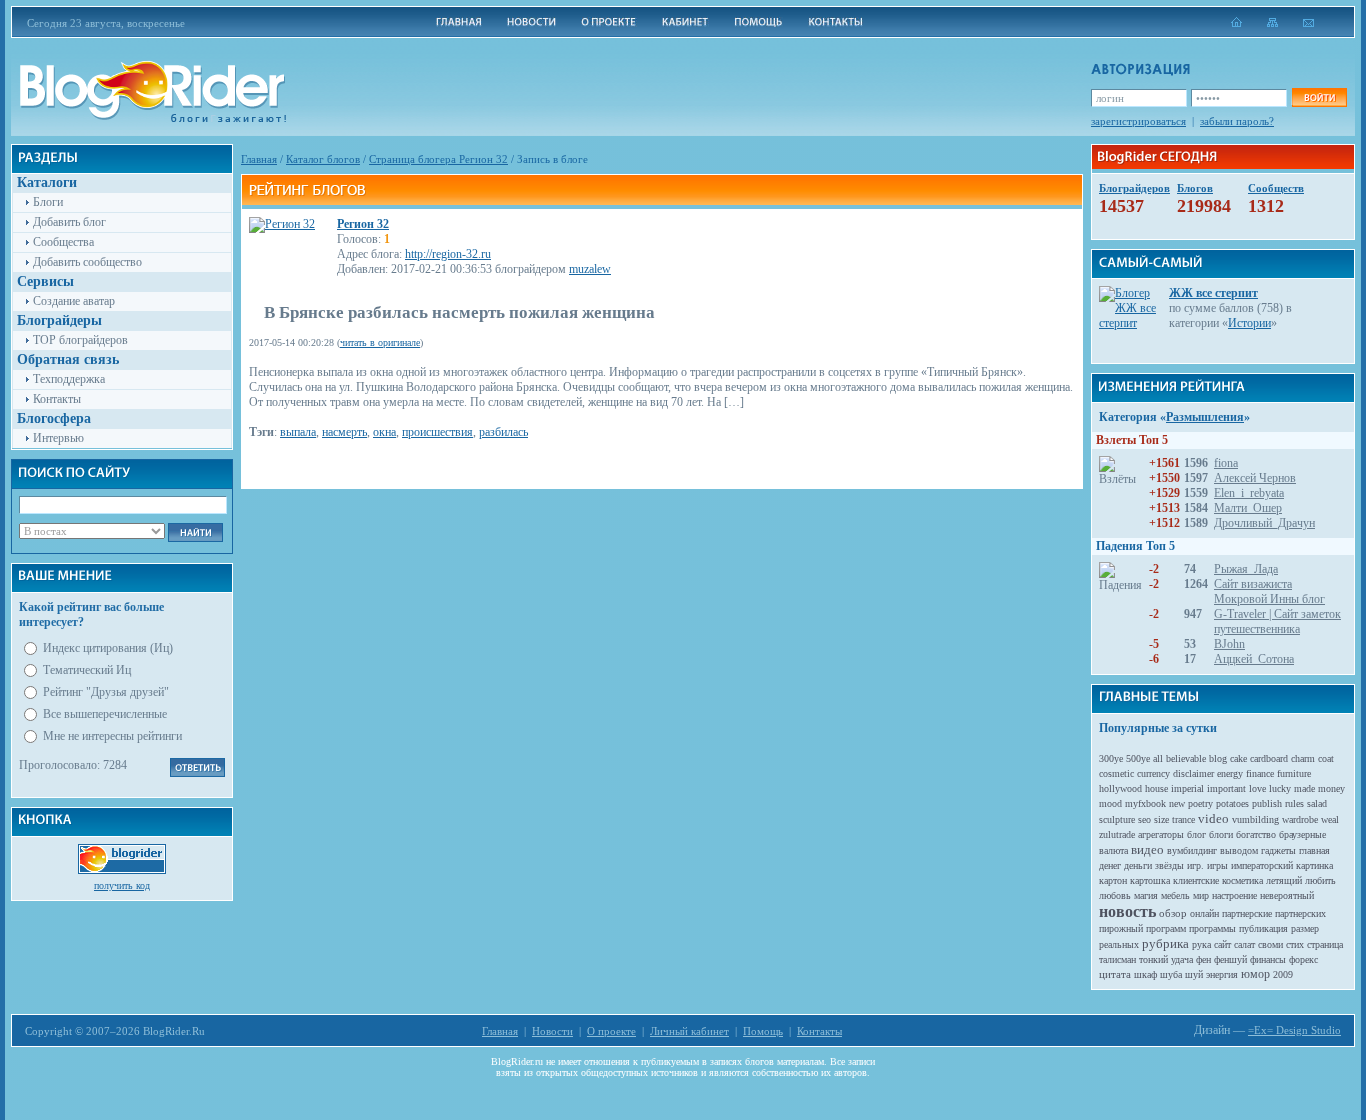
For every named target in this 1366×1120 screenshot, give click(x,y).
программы (1212, 928)
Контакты (57, 399)
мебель (1175, 895)
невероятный (1287, 895)
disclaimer (1193, 773)
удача (1182, 959)
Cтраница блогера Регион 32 (438, 159)
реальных (1119, 944)
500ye (1138, 758)
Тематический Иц (87, 670)
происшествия (437, 432)
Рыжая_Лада (1246, 569)
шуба (1171, 974)
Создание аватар (74, 301)
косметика (1242, 880)
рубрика (1165, 943)
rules (1294, 803)
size (1161, 819)
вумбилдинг (1192, 850)
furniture (1294, 773)
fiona (1226, 463)
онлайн (1204, 913)
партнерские (1247, 913)
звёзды (1169, 865)
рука (1201, 944)
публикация (1263, 928)
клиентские (1196, 880)
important (1226, 788)
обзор (1173, 913)
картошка (1150, 880)
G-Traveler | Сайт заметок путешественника (1277, 621)
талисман (1117, 959)
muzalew (590, 269)
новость (1127, 911)
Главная (259, 159)
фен (1203, 959)
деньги (1138, 865)
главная (1314, 850)
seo (1144, 819)
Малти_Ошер (1248, 508)
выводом (1239, 850)
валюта (1113, 850)
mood (1110, 803)
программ (1166, 928)
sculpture (1117, 819)
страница (1325, 944)
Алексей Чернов (1255, 478)
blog (1218, 758)
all (1158, 758)
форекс (1303, 959)
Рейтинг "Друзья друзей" (106, 692)
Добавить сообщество (87, 262)
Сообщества (63, 242)
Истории (1249, 323)
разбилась (503, 432)
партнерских (1300, 913)
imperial (1187, 788)
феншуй (1230, 959)
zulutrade (1117, 834)
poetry (1200, 803)
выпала (298, 432)
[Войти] (1319, 97)
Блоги (48, 202)
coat (1326, 758)
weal (1330, 819)
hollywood (1120, 788)
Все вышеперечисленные (105, 714)
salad (1317, 803)
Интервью (58, 438)
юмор (1255, 974)
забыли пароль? (1237, 121)
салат (1244, 944)
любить (1320, 880)
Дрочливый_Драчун (1264, 523)
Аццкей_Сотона (1254, 659)
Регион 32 (363, 224)
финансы (1268, 959)
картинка (1314, 865)
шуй (1194, 974)
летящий (1284, 880)
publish (1267, 803)
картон (1113, 880)
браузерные (1302, 834)
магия (1146, 895)
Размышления (1205, 417)
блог (1196, 834)
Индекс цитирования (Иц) (108, 648)
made (1304, 788)
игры (1217, 865)
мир (1201, 895)
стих (1295, 944)
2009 (1283, 974)
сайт (1222, 944)
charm (1303, 758)
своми (1270, 944)
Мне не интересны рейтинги (112, 736)
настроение (1234, 895)
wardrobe (1300, 819)
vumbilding (1255, 819)
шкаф (1145, 974)
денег (1110, 865)
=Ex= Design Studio (1294, 1030)
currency (1153, 773)
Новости (552, 1031)
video (1213, 818)
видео (1147, 849)
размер (1305, 928)
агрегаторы (1161, 834)
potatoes (1232, 803)
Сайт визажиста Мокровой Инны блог (1269, 591)
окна (384, 432)
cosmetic (1116, 773)
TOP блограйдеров (80, 340)
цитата (1115, 974)
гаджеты (1278, 850)
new (1177, 803)
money (1331, 788)
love (1257, 788)
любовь (1115, 895)
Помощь (763, 1031)
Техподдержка (69, 379)
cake (1238, 758)
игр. (1195, 865)
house (1156, 788)
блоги (1221, 834)
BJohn (1229, 644)
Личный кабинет (689, 1031)
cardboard (1269, 758)
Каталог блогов (323, 159)
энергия (1222, 974)
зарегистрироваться (1138, 121)
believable (1186, 758)
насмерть (344, 432)
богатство (1256, 834)
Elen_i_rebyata (1249, 493)
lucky (1280, 788)
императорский (1262, 865)
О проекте (611, 1031)
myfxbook (1145, 803)
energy (1230, 773)
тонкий (1153, 959)
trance (1183, 819)
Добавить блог (69, 222)
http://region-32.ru (448, 254)
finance (1260, 773)
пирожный (1121, 928)
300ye (1111, 758)
